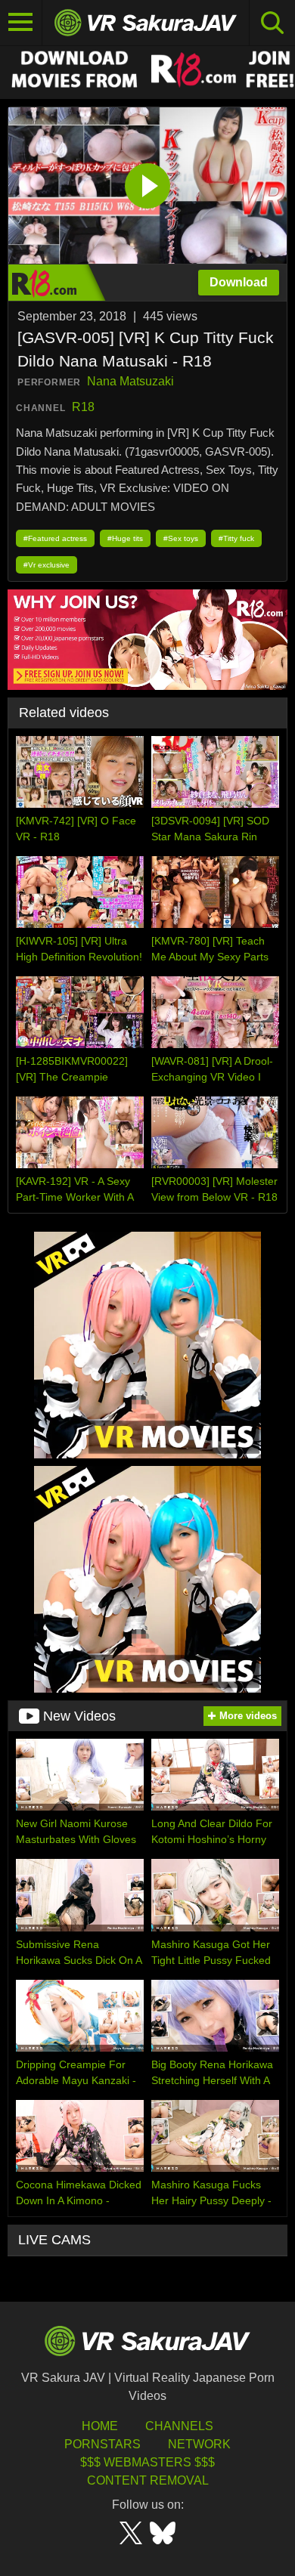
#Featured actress (55, 538)
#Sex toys (181, 538)
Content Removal (148, 2480)
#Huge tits (125, 538)
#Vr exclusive (47, 565)
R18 (83, 407)
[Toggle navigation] (21, 23)
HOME (100, 2426)
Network (199, 2444)
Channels (179, 2426)
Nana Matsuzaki (130, 381)
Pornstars (102, 2444)
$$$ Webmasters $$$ (147, 2462)
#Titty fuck (236, 538)
